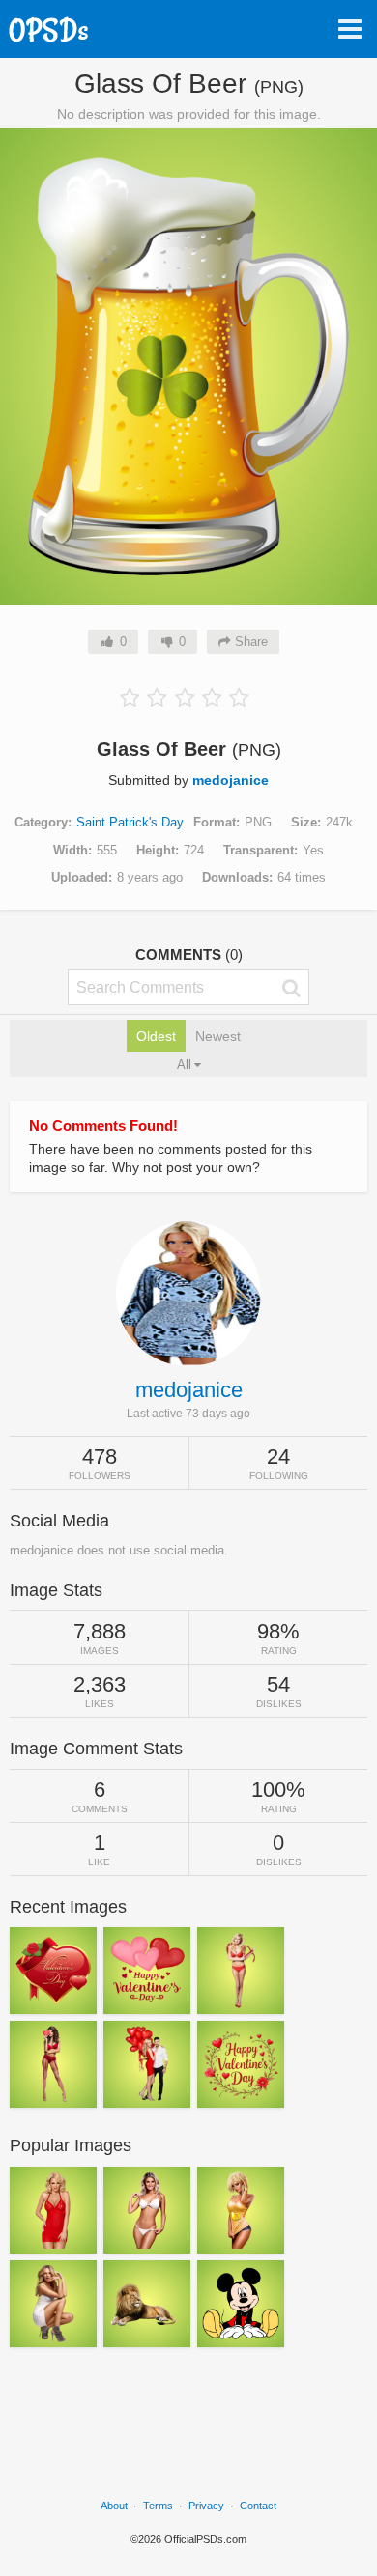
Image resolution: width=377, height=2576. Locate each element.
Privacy (206, 2506)
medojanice (231, 780)
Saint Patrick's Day (130, 822)
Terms (158, 2506)
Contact (258, 2506)
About (114, 2506)
